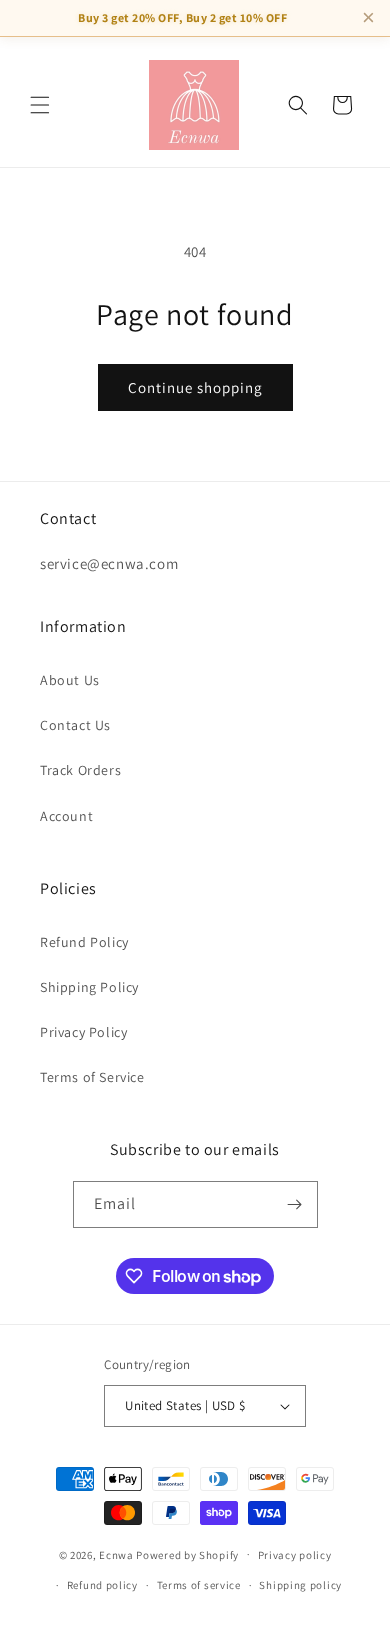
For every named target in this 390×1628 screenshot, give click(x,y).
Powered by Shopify (187, 1554)
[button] (40, 105)
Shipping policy (300, 1585)
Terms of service (199, 1585)
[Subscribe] (295, 1204)
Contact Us (75, 725)
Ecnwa (116, 1554)
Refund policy (102, 1585)
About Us (70, 680)
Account (66, 816)
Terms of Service (92, 1077)
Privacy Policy (83, 1032)
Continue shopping (195, 387)
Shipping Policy (89, 987)
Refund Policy (84, 942)
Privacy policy (295, 1555)
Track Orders (80, 770)
